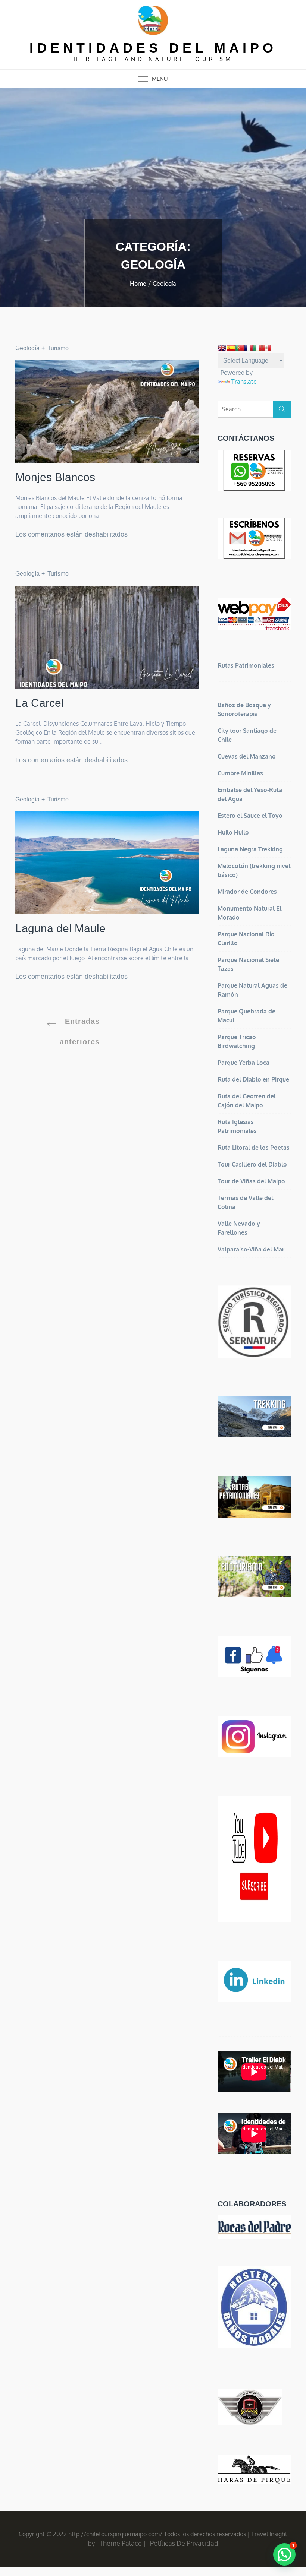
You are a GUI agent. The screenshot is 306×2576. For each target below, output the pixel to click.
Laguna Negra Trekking (250, 849)
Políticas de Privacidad (184, 2543)
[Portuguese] (240, 348)
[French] (249, 348)
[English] (222, 348)
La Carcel (40, 703)
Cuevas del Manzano (247, 756)
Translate (244, 382)
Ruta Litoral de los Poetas (254, 1148)
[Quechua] (266, 348)
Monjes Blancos (55, 477)
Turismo (58, 348)
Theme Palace (121, 2543)
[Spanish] (231, 348)
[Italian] (257, 348)
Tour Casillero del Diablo (252, 1164)
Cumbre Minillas (240, 773)
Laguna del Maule (60, 928)
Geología (27, 348)
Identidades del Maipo (153, 48)
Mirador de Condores (247, 892)
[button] (284, 2554)
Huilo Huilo (233, 832)
